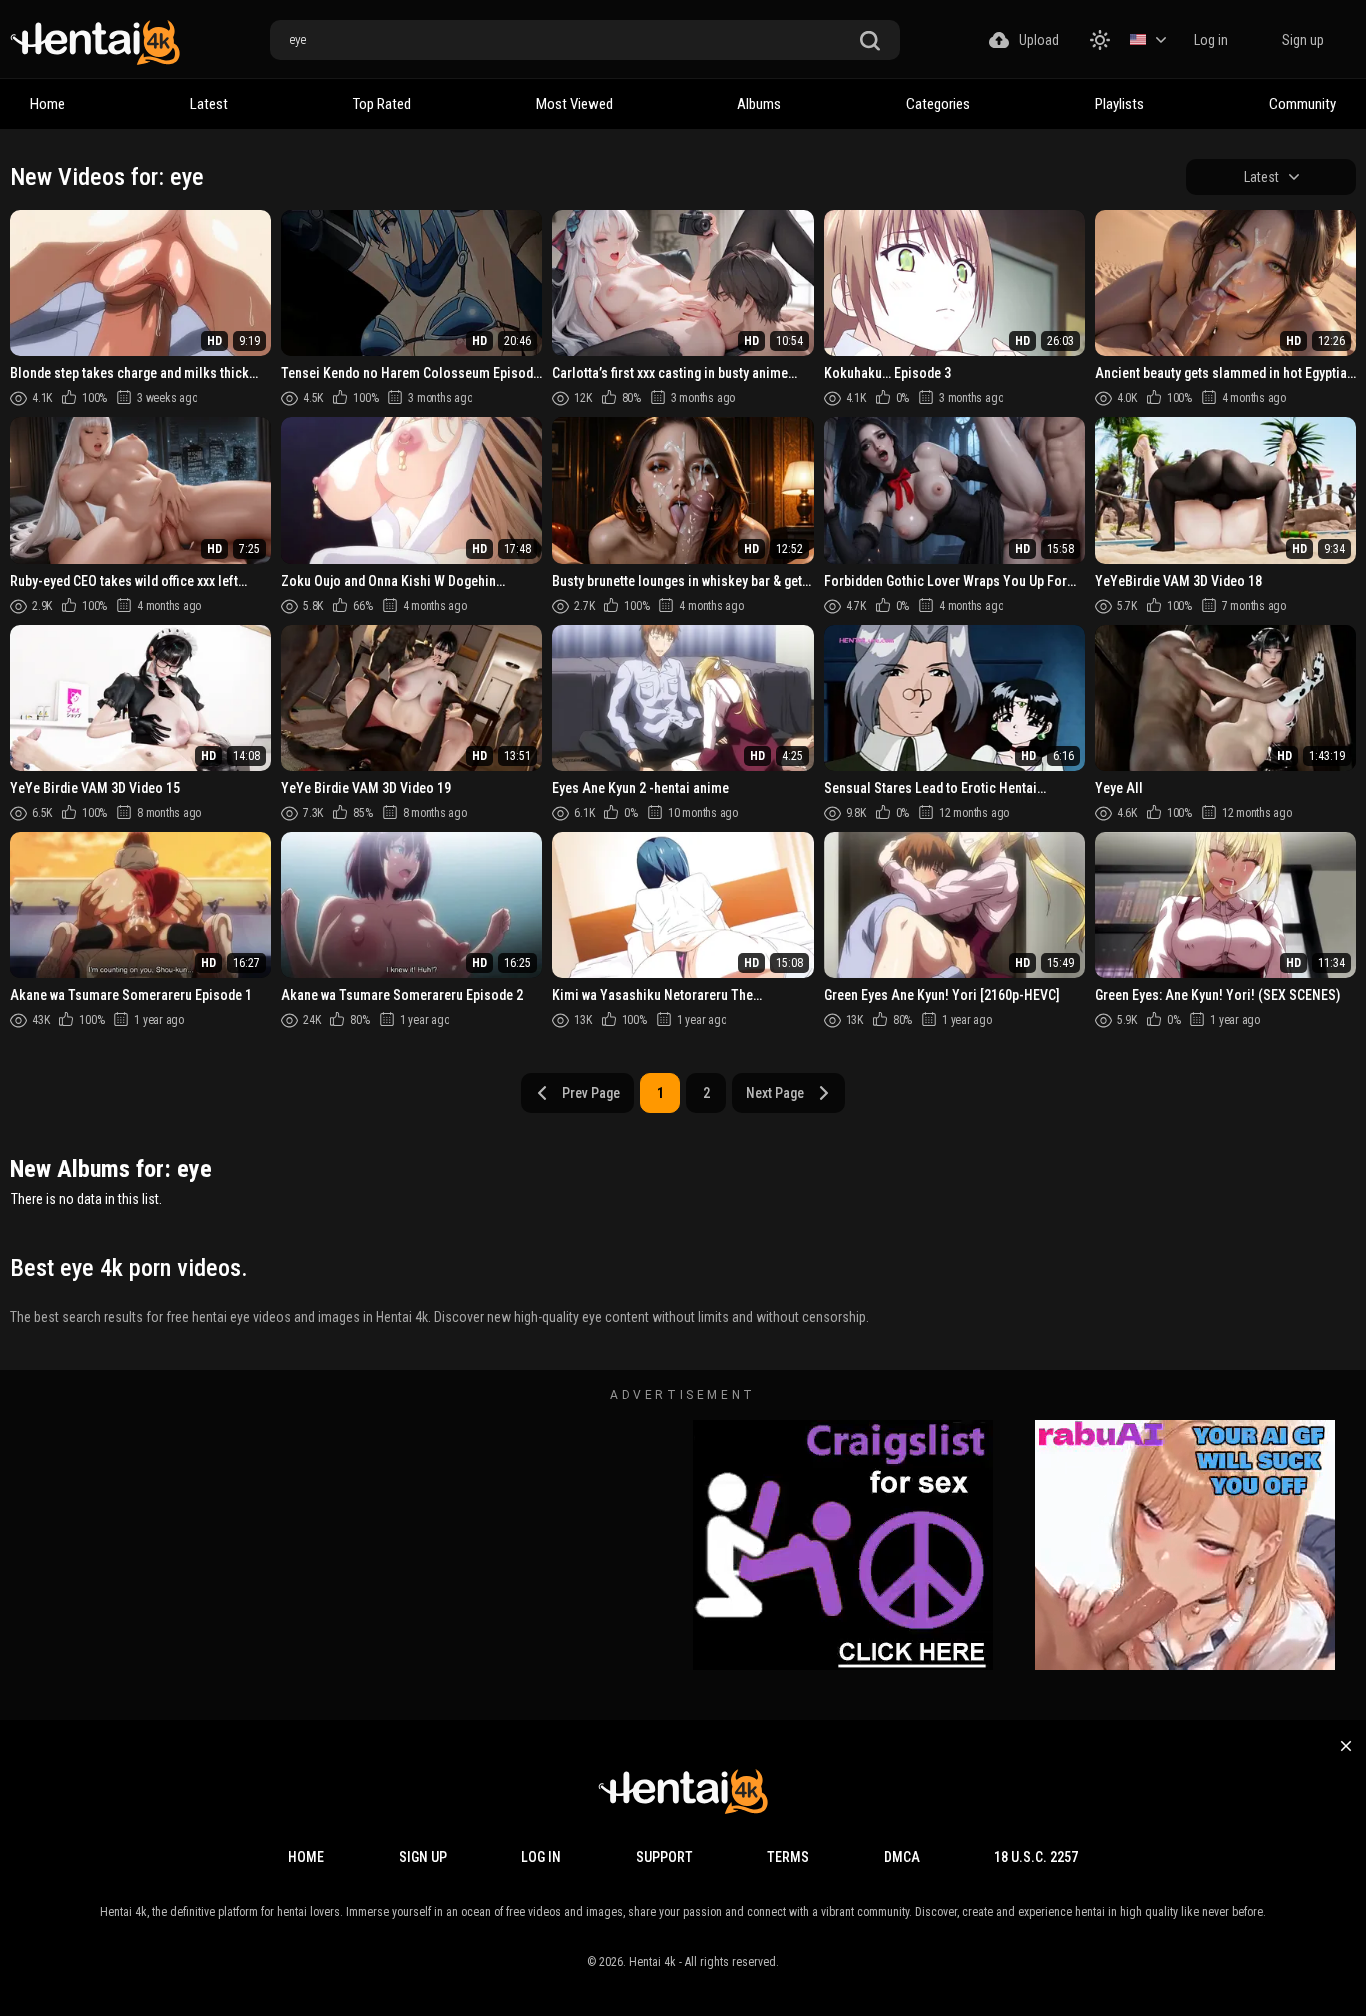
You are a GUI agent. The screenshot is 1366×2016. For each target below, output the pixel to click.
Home (47, 104)
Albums (759, 104)
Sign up (1303, 40)
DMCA (902, 1857)
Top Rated (382, 104)
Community (1302, 104)
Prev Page (591, 1093)
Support (664, 1857)
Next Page (775, 1093)
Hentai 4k (652, 1962)
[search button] (870, 41)
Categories (938, 104)
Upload (1039, 40)
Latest (209, 104)
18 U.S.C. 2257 (1036, 1857)
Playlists (1119, 104)
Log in (1211, 40)
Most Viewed (574, 104)
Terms (788, 1857)
